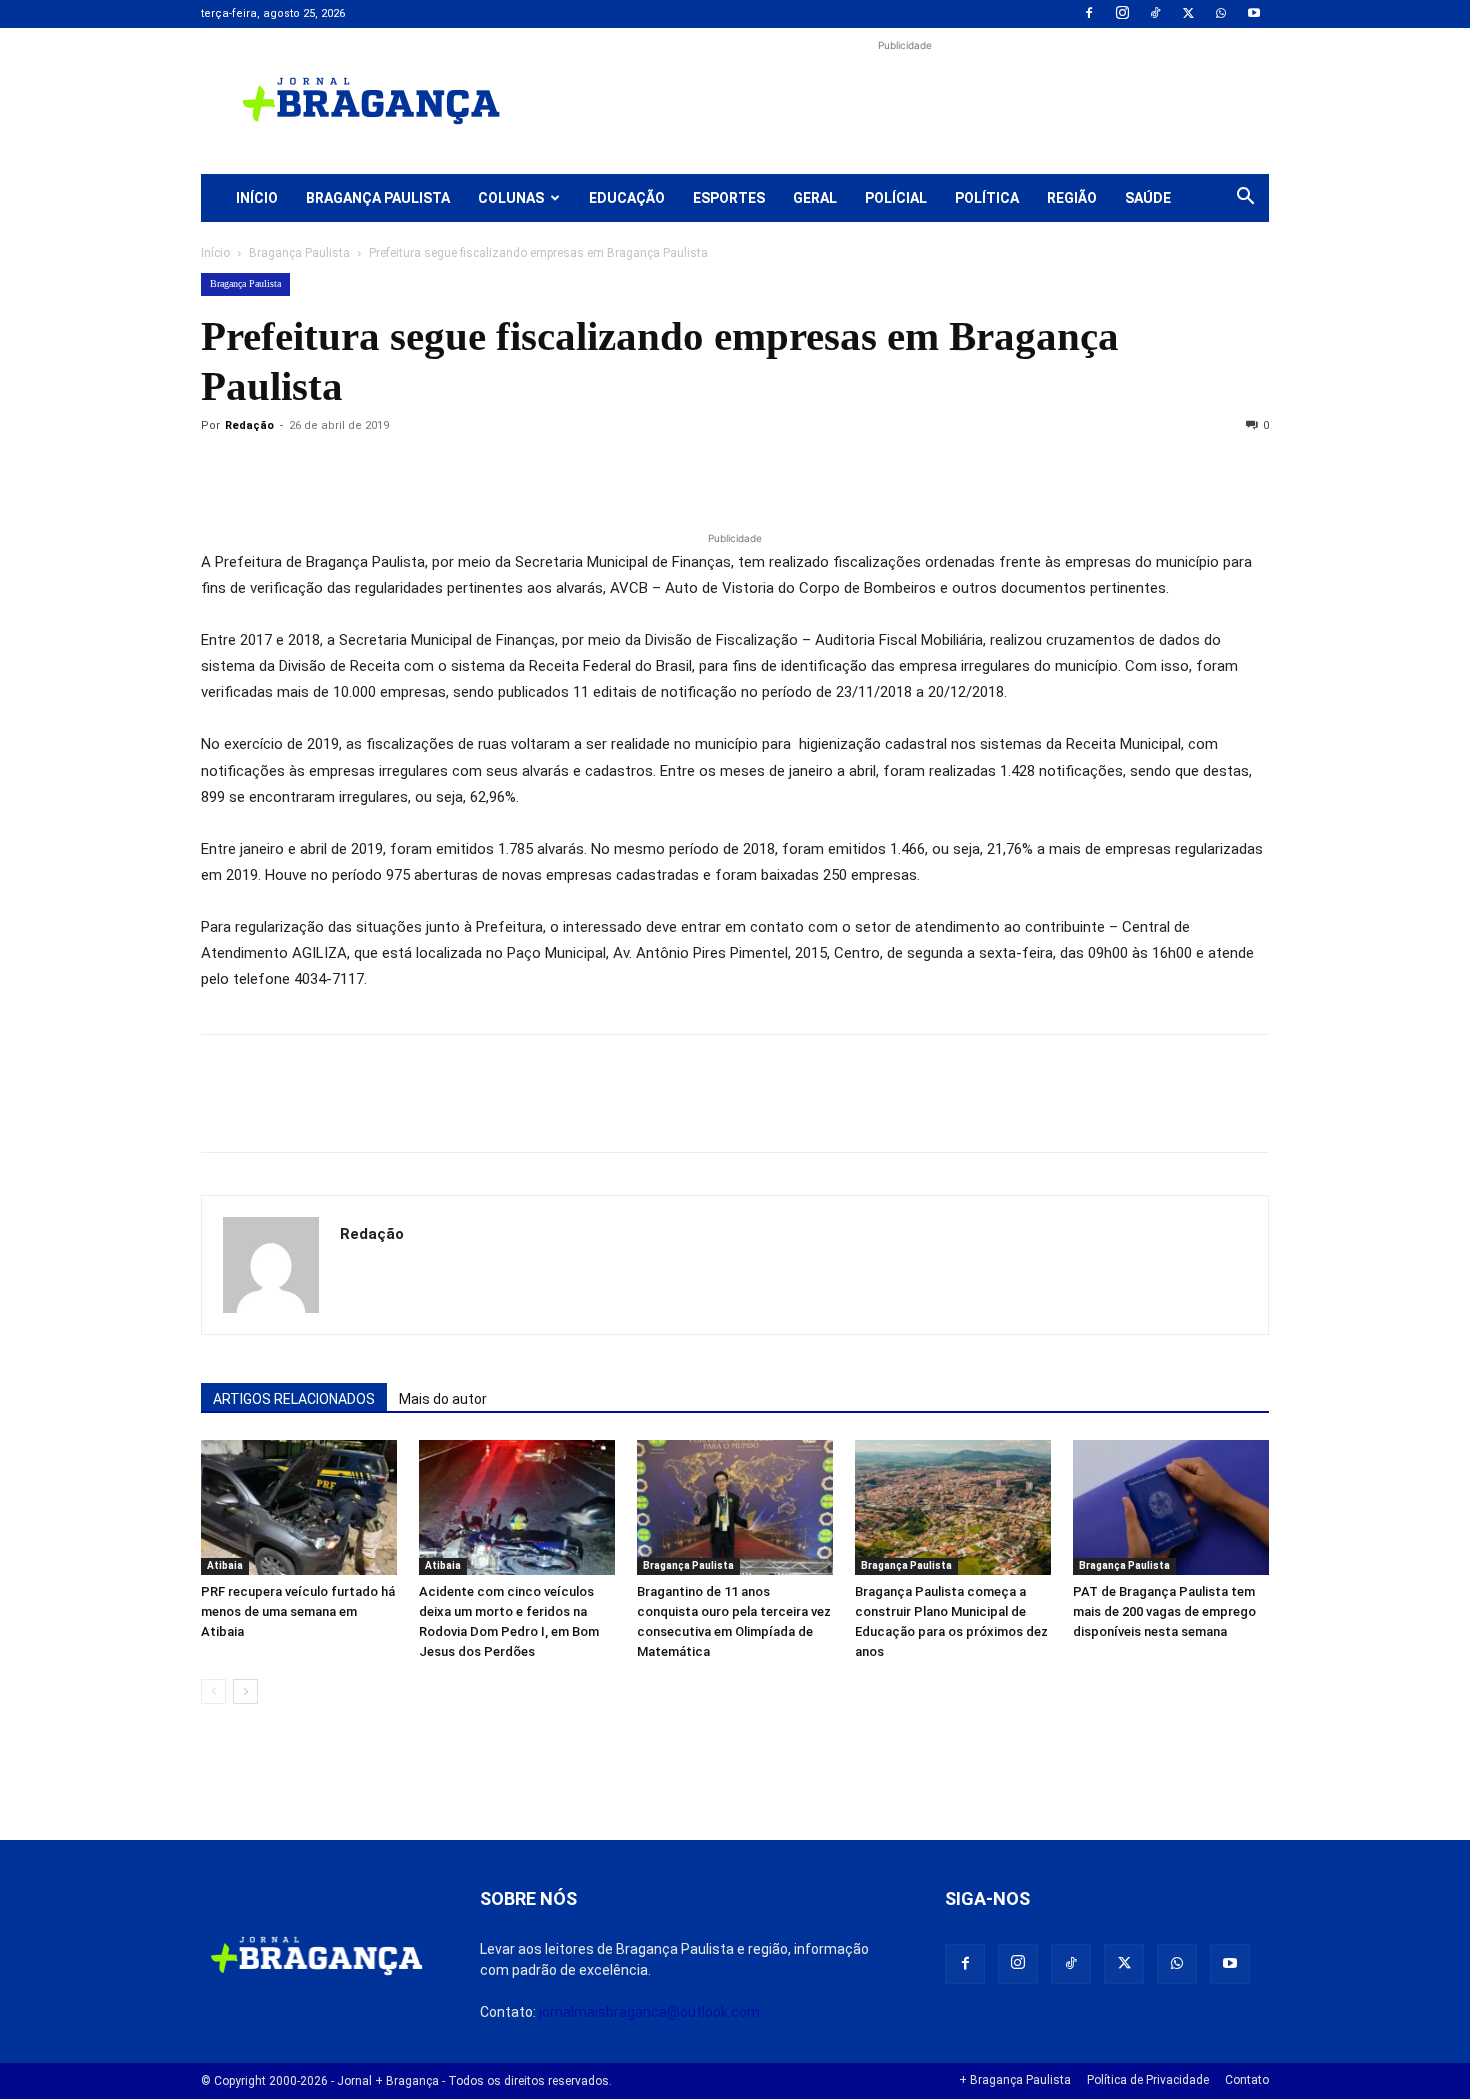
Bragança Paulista (378, 198)
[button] (1245, 199)
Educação (627, 198)
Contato (1247, 2080)
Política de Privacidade (1148, 2080)
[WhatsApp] (1221, 14)
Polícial (896, 198)
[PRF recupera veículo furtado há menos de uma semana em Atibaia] (299, 1507)
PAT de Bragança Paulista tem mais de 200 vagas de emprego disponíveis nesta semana (1164, 1611)
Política (987, 198)
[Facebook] (1089, 14)
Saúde (1148, 198)
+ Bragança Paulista (1015, 2080)
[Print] (451, 471)
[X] (1188, 14)
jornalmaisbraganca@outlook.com (649, 2012)
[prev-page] (213, 1691)
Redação (249, 425)
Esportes (729, 198)
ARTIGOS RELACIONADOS (294, 1399)
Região (1072, 198)
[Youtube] (1254, 14)
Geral (815, 198)
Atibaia (225, 1565)
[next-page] (245, 1691)
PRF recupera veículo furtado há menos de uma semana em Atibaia (298, 1611)
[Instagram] (1122, 14)
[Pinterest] (359, 471)
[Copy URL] (221, 471)
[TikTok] (1155, 14)
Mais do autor (443, 1399)
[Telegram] (497, 471)
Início (257, 198)
